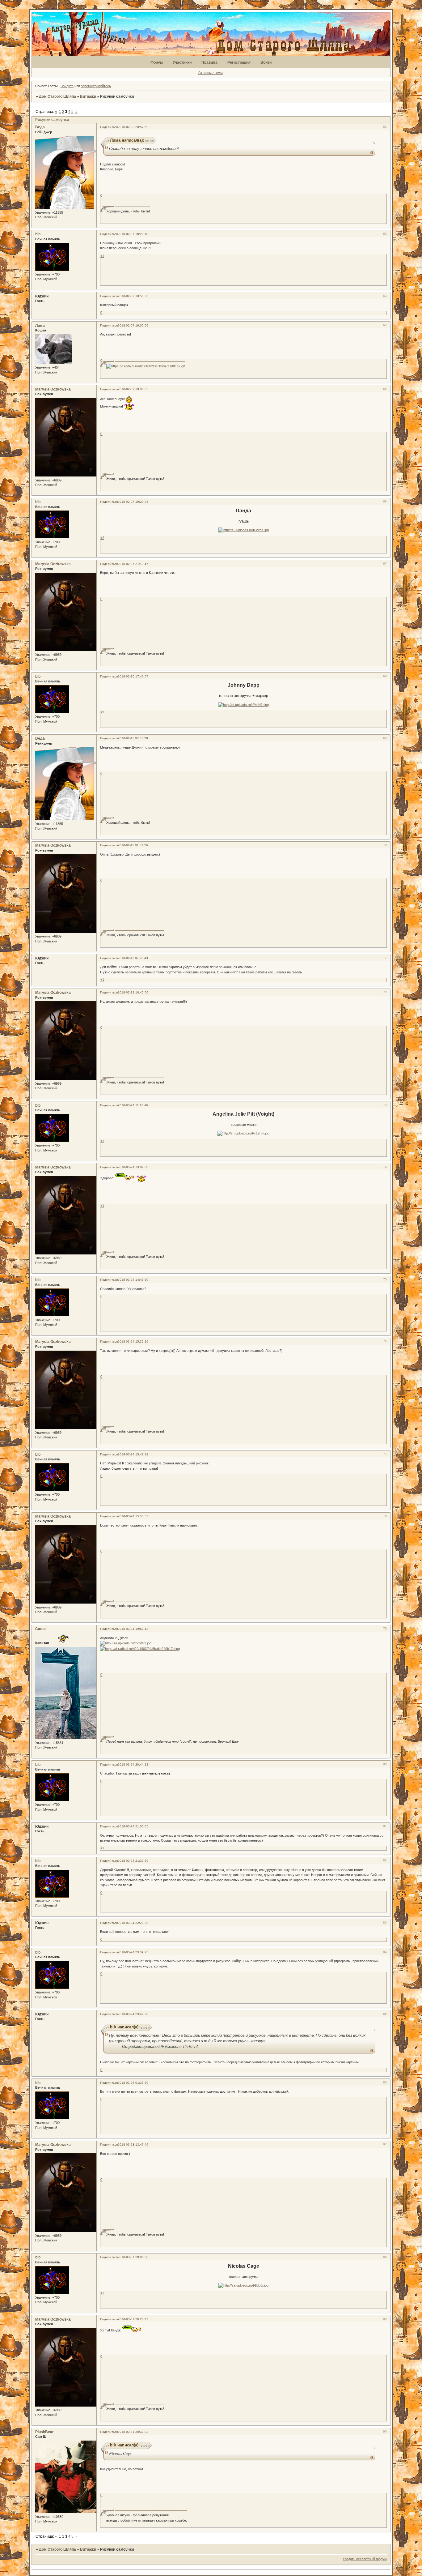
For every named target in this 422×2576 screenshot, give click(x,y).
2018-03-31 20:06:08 (133, 2257)
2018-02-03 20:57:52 (133, 127)
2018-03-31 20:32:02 (133, 2432)
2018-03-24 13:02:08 (133, 1167)
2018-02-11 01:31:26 (133, 845)
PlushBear (44, 2432)
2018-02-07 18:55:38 (133, 296)
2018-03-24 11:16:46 (133, 1105)
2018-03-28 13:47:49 (133, 2145)
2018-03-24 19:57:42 (133, 1629)
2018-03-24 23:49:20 (133, 2014)
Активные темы (211, 73)
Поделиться (109, 127)
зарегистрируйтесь (96, 86)
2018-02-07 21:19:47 (133, 564)
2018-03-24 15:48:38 (133, 1454)
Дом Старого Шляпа (57, 96)
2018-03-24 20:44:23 (133, 1764)
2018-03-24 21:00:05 (133, 1826)
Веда (40, 127)
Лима (40, 326)
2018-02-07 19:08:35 (133, 389)
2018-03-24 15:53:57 (133, 1516)
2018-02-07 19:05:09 (133, 325)
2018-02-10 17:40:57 (133, 676)
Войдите (67, 86)
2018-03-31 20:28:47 (133, 2319)
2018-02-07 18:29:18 (133, 234)
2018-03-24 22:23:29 (133, 1923)
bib (38, 234)
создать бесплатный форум (365, 2559)
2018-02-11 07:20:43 (133, 958)
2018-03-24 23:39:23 (133, 1952)
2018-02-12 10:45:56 (133, 992)
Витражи (88, 96)
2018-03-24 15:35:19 (133, 1341)
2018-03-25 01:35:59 (133, 2083)
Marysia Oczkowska (53, 389)
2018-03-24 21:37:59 (133, 1861)
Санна (41, 1629)
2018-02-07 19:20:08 (133, 502)
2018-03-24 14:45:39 (133, 1280)
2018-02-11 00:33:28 (133, 738)
